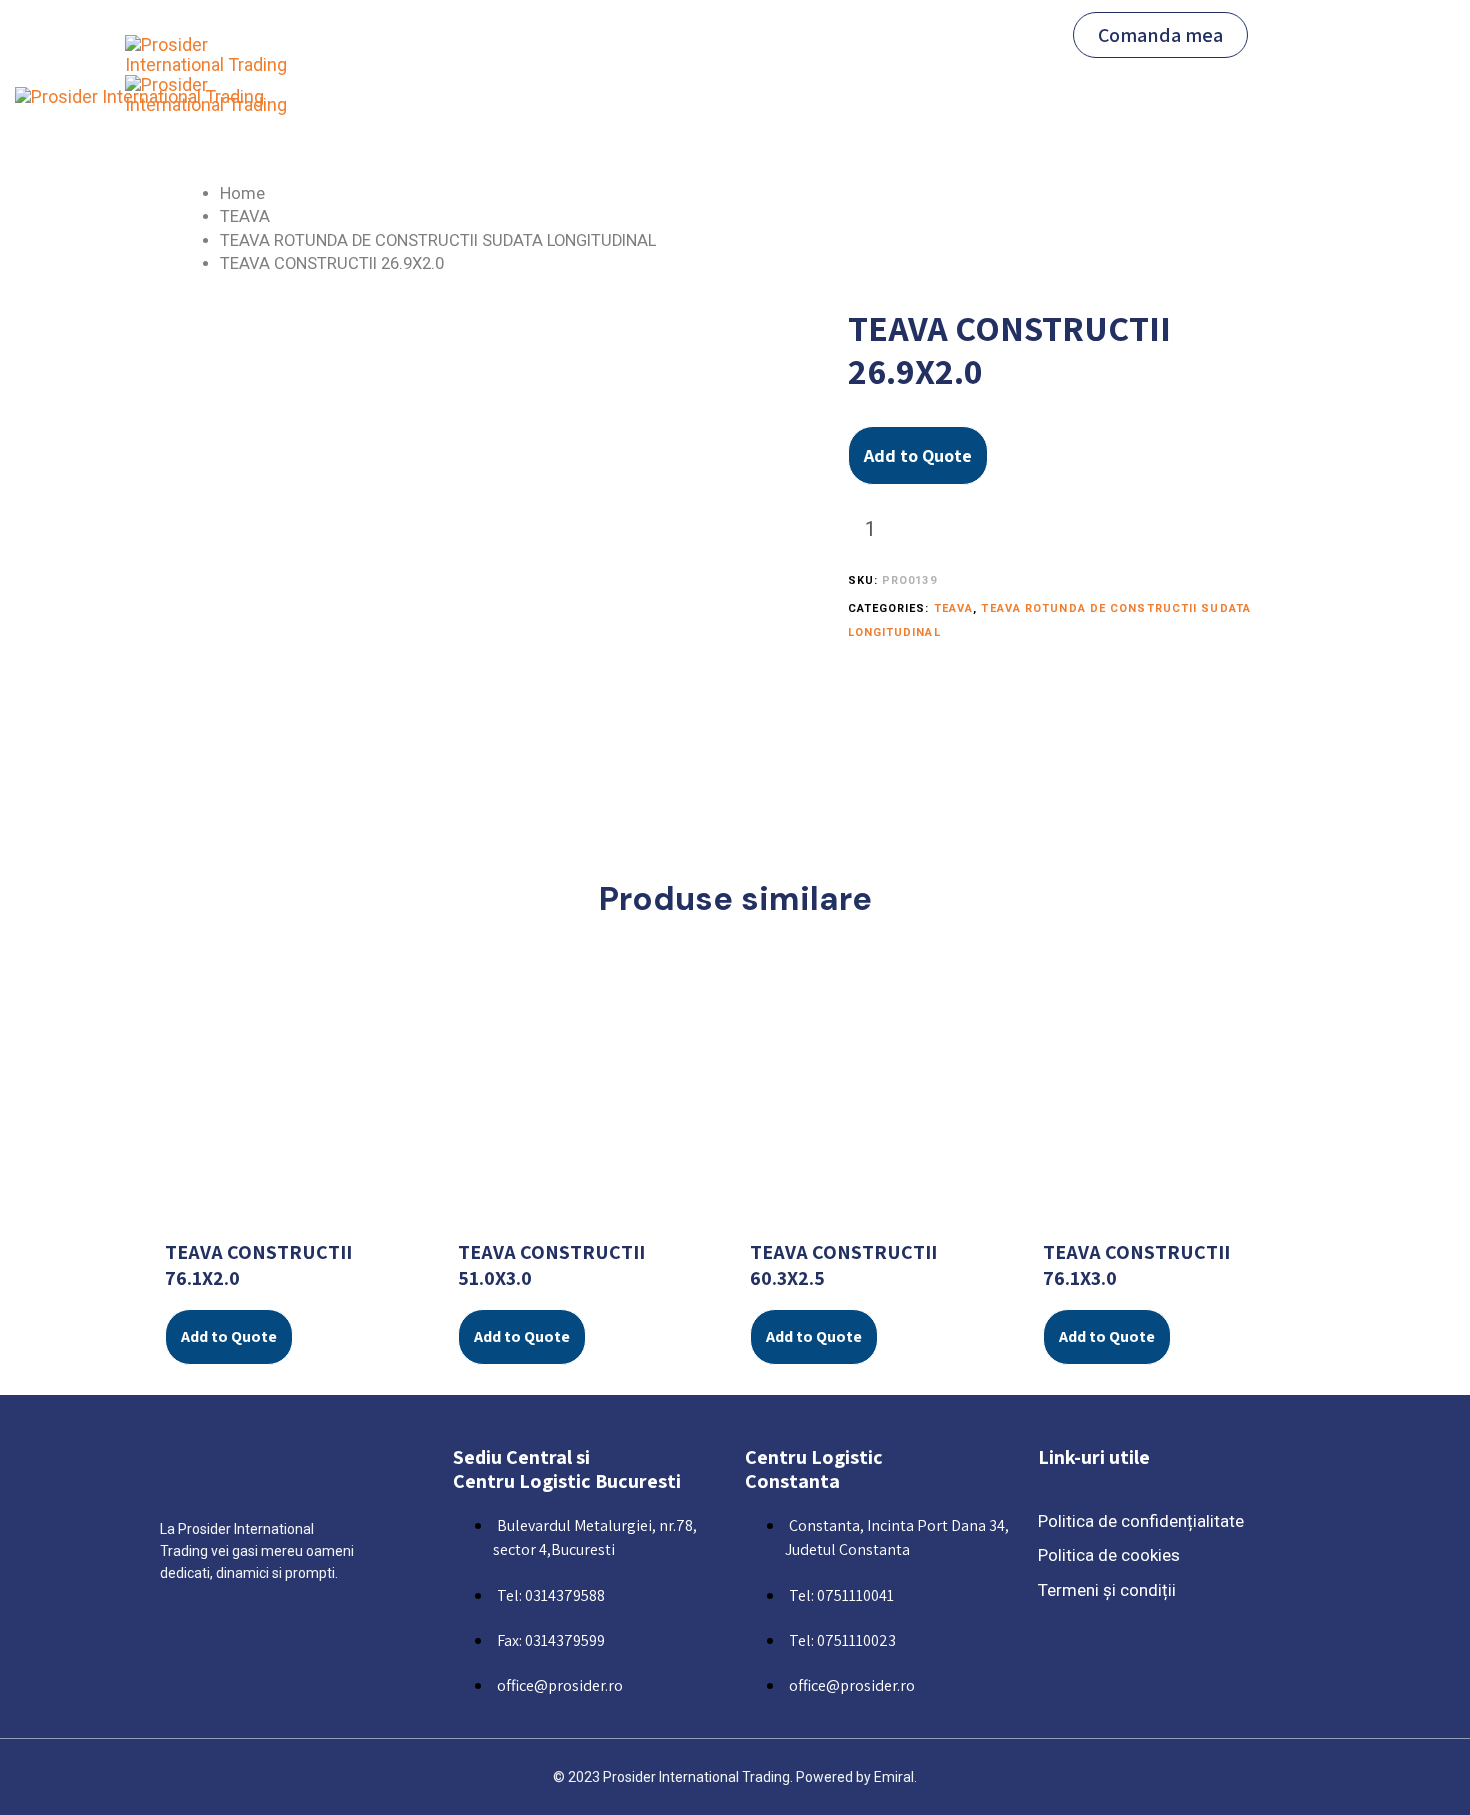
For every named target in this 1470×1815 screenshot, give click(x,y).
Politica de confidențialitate (1141, 1521)
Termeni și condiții (1107, 1590)
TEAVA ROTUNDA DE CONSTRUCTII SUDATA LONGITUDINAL (438, 240)
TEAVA (245, 216)
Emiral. (895, 1777)
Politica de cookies (1109, 1555)
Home (242, 193)
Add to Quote (918, 455)
